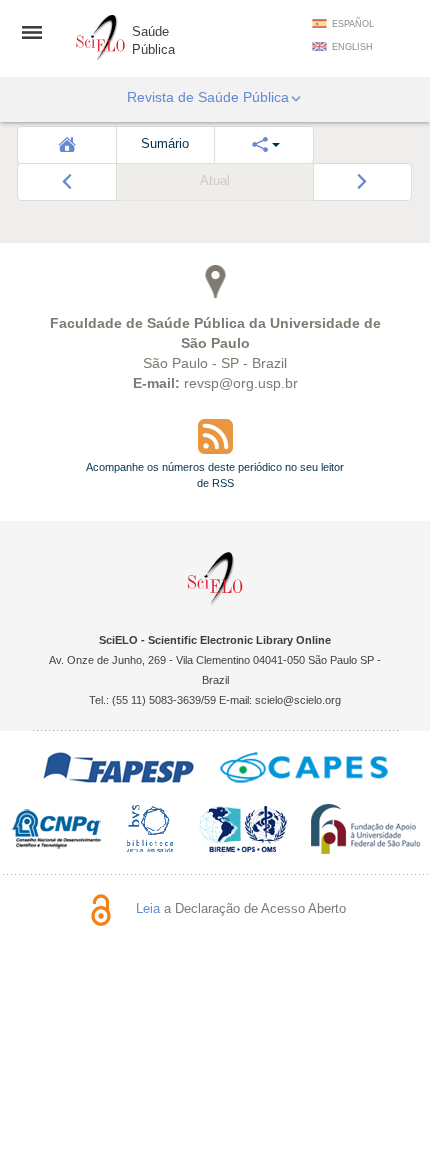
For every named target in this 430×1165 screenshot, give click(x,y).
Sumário (165, 144)
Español (353, 24)
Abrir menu (38, 32)
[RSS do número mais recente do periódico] (215, 436)
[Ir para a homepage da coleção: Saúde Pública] (101, 35)
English (352, 47)
